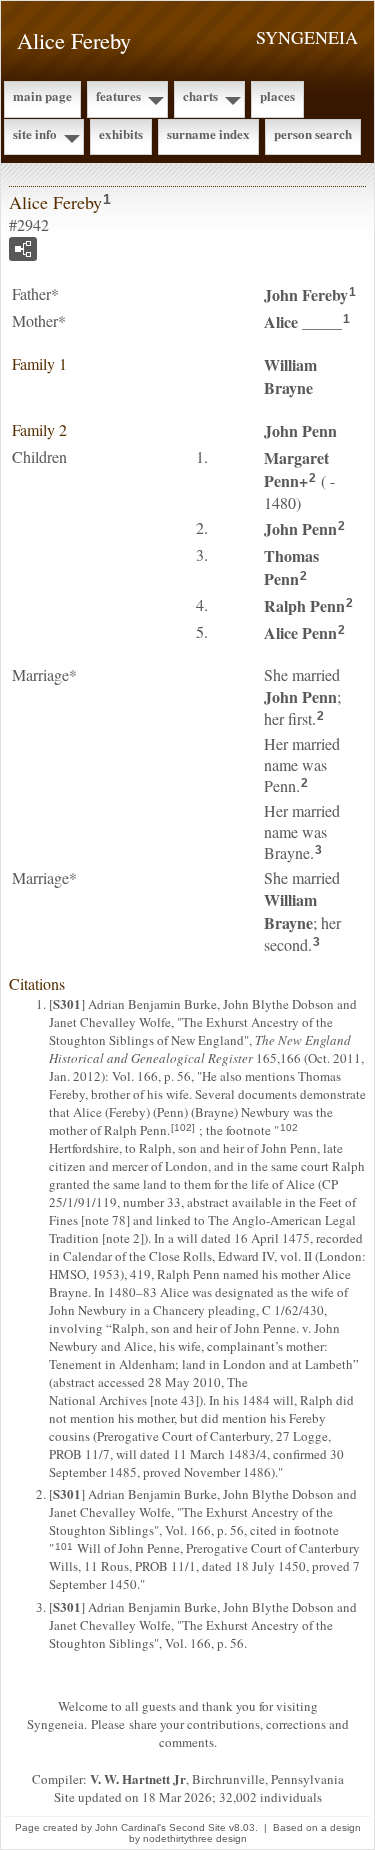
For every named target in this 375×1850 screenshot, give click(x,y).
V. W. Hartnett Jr (138, 1778)
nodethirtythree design (195, 1838)
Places (277, 95)
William (290, 376)
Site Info (35, 133)
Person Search (313, 133)
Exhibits (121, 133)
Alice (303, 321)
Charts (200, 95)
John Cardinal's (130, 1827)
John (306, 294)
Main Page (42, 95)
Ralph (304, 605)
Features (118, 95)
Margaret (296, 469)
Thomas (291, 567)
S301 (67, 1003)
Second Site (197, 1827)
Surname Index (208, 133)
